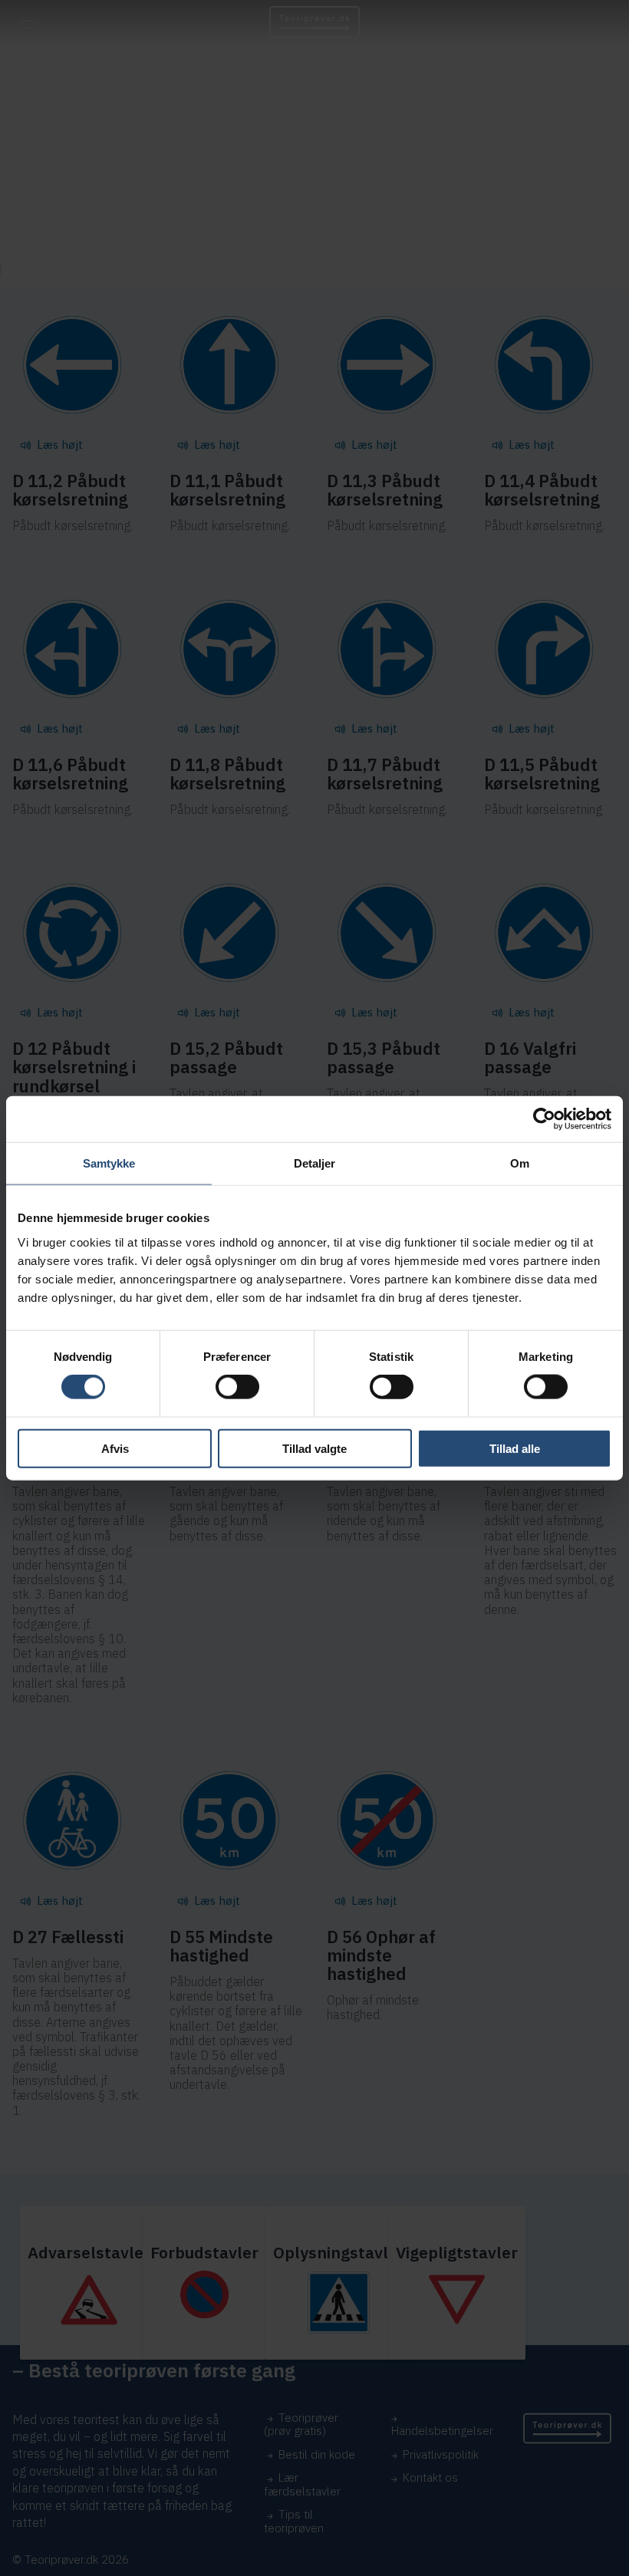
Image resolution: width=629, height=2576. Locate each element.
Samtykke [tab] (109, 1163)
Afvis (115, 1448)
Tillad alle (515, 1448)
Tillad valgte (314, 1448)
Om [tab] (520, 1163)
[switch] (237, 1387)
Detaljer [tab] (315, 1163)
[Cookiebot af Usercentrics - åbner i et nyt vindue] (544, 1119)
